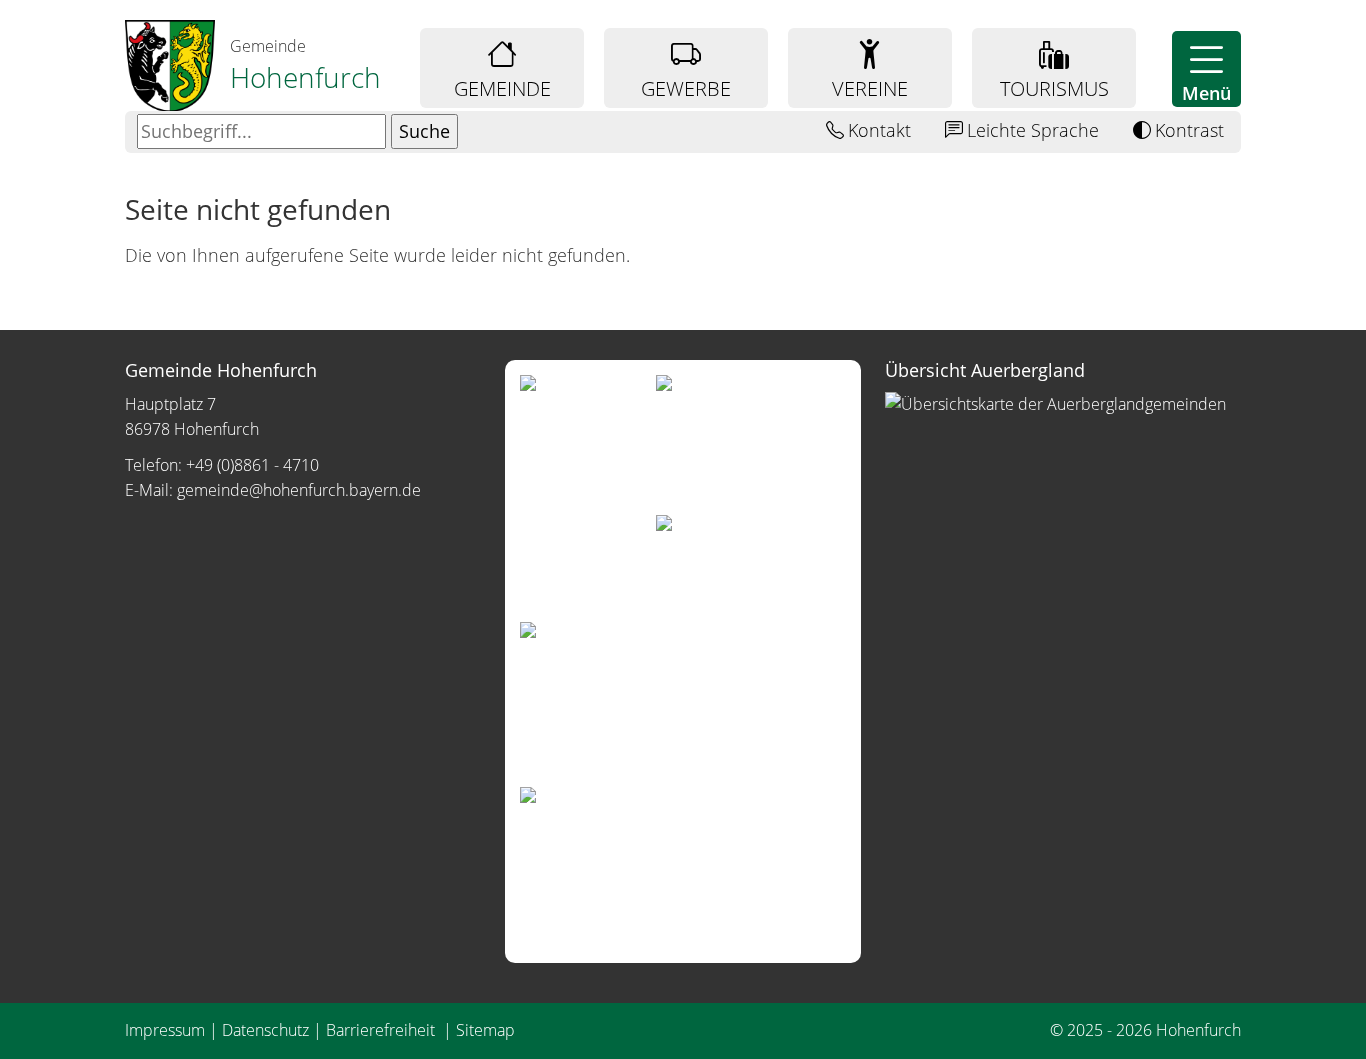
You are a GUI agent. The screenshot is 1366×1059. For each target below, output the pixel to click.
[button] (1206, 69)
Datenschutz (265, 1030)
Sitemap (485, 1030)
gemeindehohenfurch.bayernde (299, 490)
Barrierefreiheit (382, 1030)
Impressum (165, 1030)
